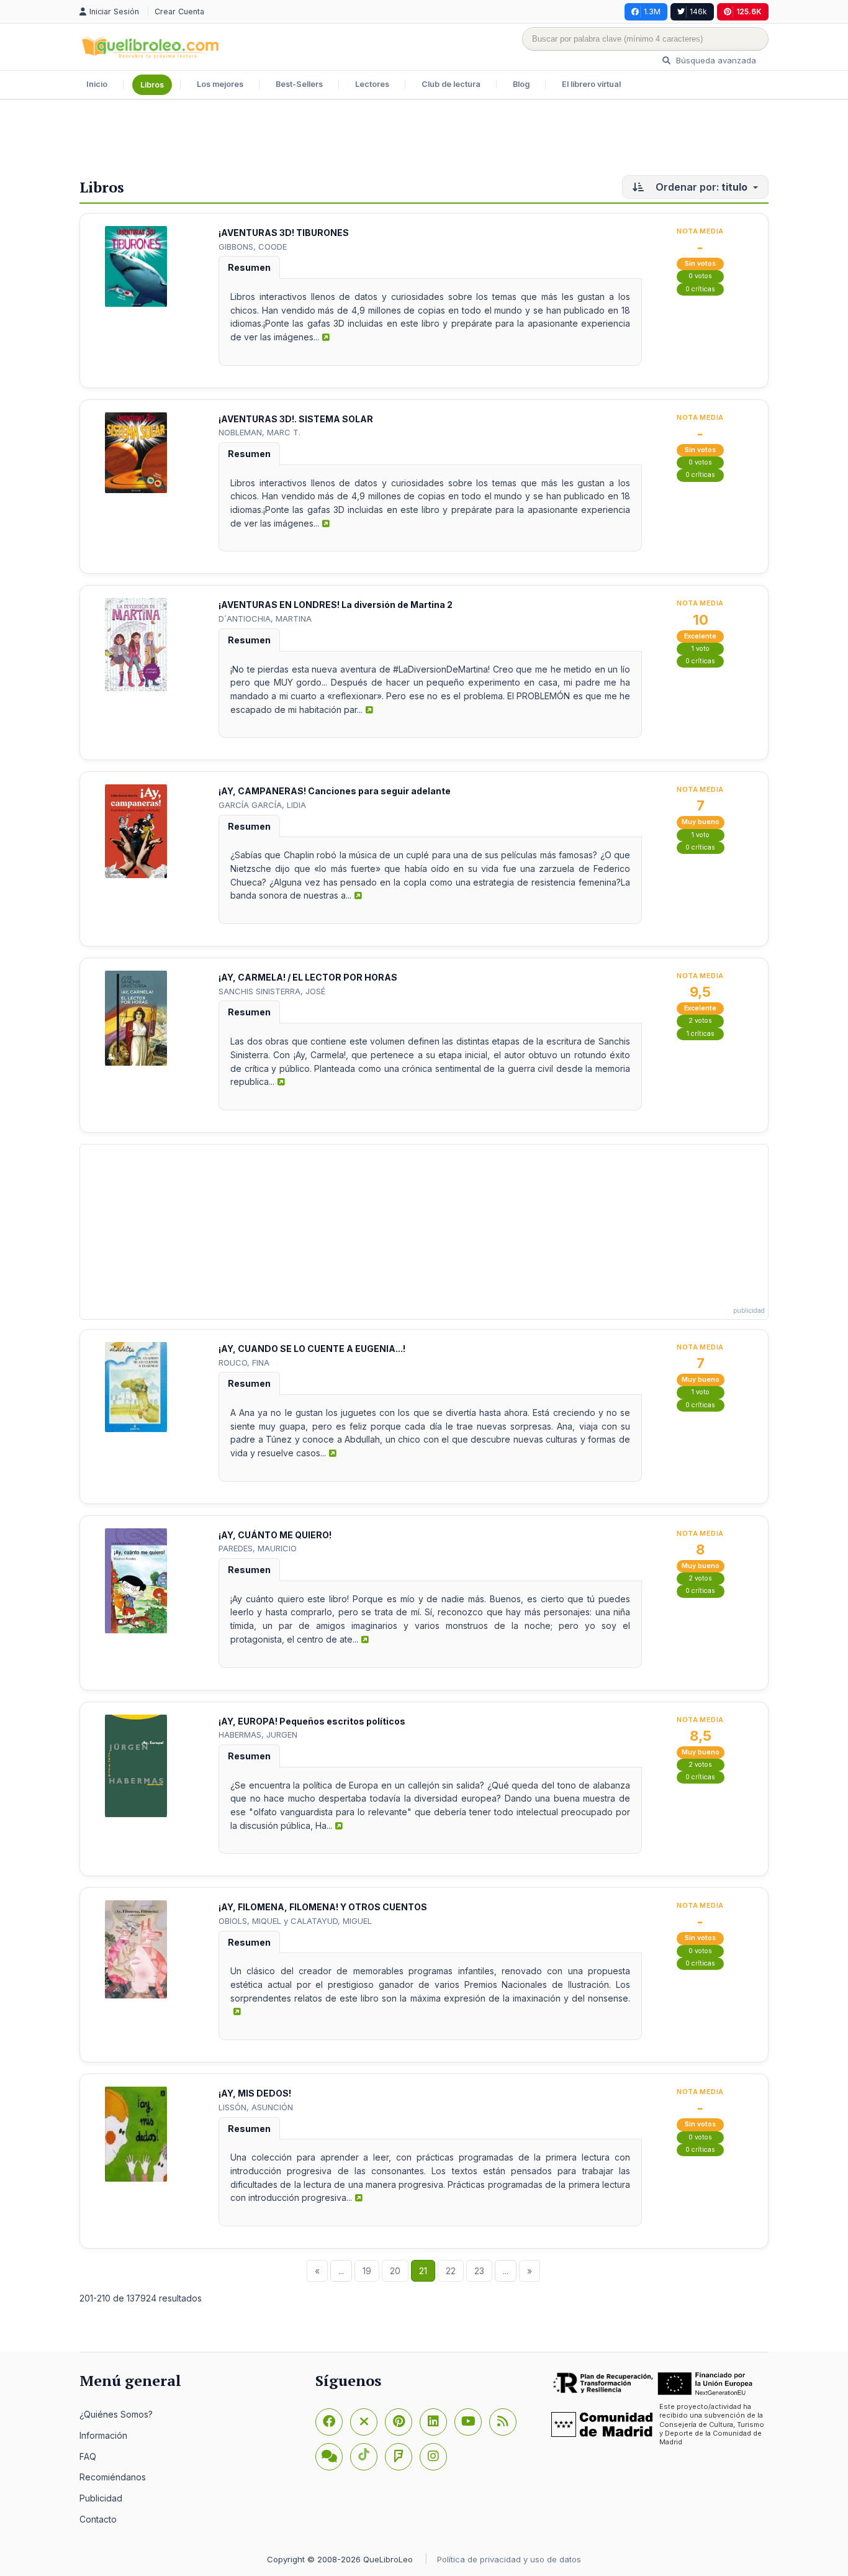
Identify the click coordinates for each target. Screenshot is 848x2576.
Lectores (372, 84)
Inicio (97, 84)
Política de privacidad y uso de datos (509, 2559)
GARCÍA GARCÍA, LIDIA (262, 805)
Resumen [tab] (249, 267)
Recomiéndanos (113, 2477)
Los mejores (220, 84)
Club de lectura (451, 84)
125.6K (749, 11)
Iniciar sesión (115, 11)
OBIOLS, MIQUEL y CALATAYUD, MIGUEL (295, 1921)
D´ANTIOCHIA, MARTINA (265, 619)
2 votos (700, 1021)
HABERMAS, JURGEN (258, 1735)
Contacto (98, 2519)
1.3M (652, 11)
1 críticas (701, 1034)
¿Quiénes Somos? (116, 2414)
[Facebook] (329, 2422)
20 (395, 2271)
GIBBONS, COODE (253, 247)
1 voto (701, 649)
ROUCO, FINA (244, 1363)
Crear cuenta (179, 11)
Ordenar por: (700, 187)
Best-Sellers (299, 84)
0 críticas (700, 289)
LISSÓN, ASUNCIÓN (256, 2107)
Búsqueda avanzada (715, 60)
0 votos (700, 276)
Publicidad (101, 2498)
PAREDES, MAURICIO (258, 1548)
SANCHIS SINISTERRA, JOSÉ (272, 991)
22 (451, 2271)
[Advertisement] (424, 140)
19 (367, 2271)
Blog (521, 84)
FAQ (88, 2456)
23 (479, 2271)
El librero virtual (591, 84)
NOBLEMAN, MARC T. (259, 432)
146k (698, 11)
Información (103, 2435)
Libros (152, 85)
